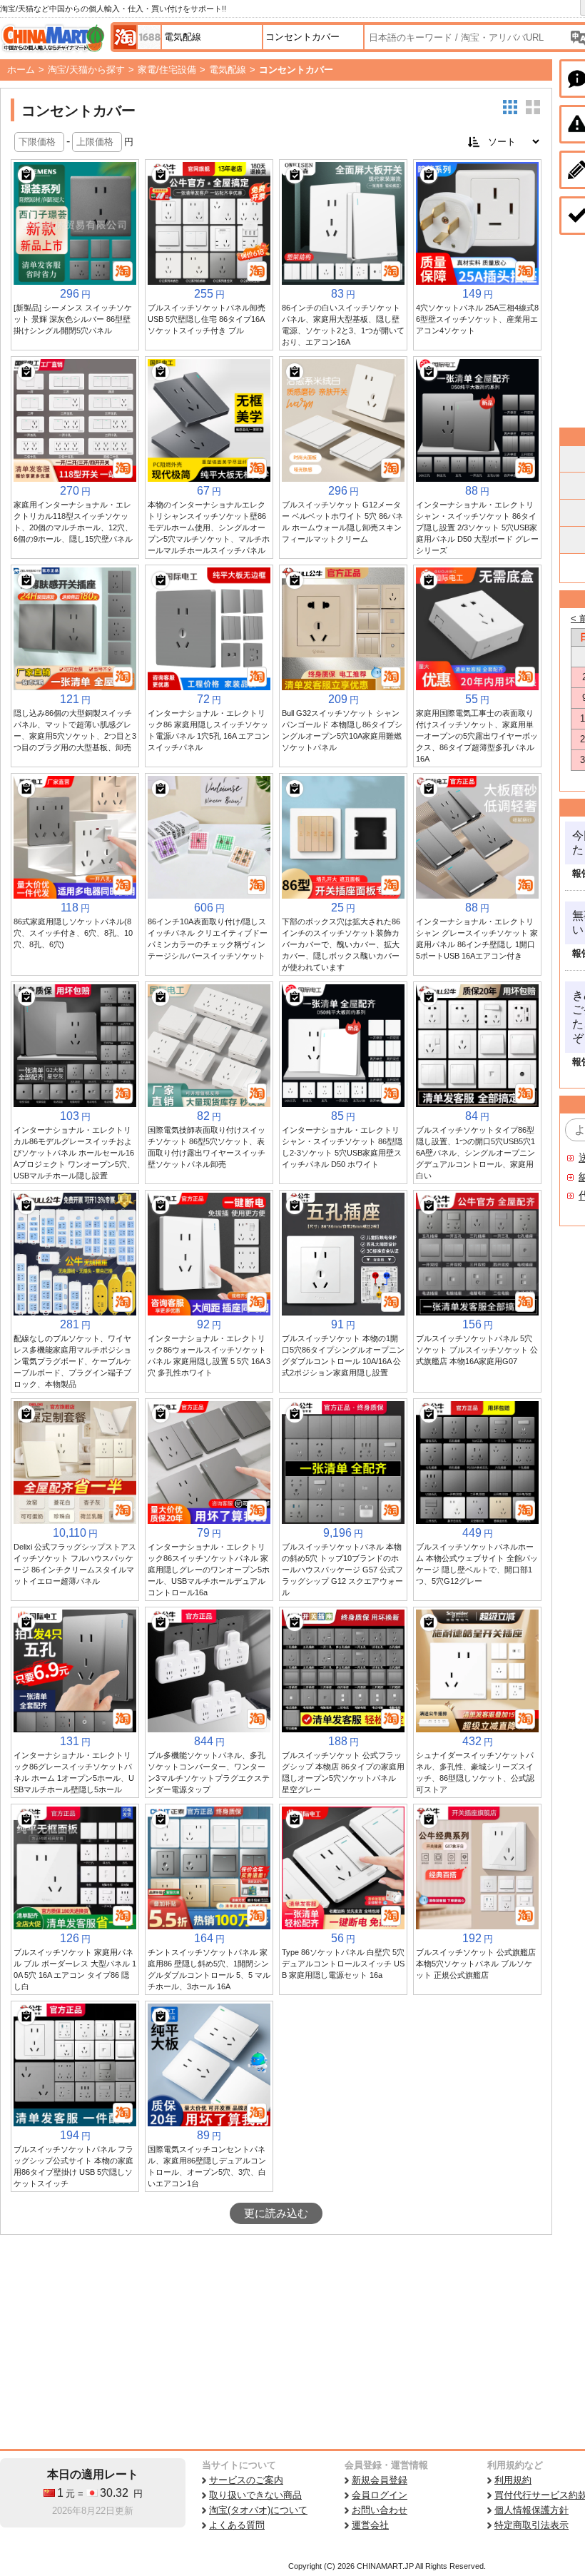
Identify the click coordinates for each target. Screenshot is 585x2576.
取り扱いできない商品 (255, 2495)
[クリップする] (26, 175)
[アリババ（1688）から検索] (149, 37)
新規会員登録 (380, 2480)
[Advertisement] (276, 2342)
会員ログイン (380, 2495)
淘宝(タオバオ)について (258, 2510)
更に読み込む (276, 2213)
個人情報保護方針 (531, 2510)
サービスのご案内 (246, 2480)
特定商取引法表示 (531, 2525)
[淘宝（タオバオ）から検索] (125, 37)
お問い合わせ (380, 2510)
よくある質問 (237, 2525)
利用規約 (513, 2480)
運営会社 (370, 2525)
